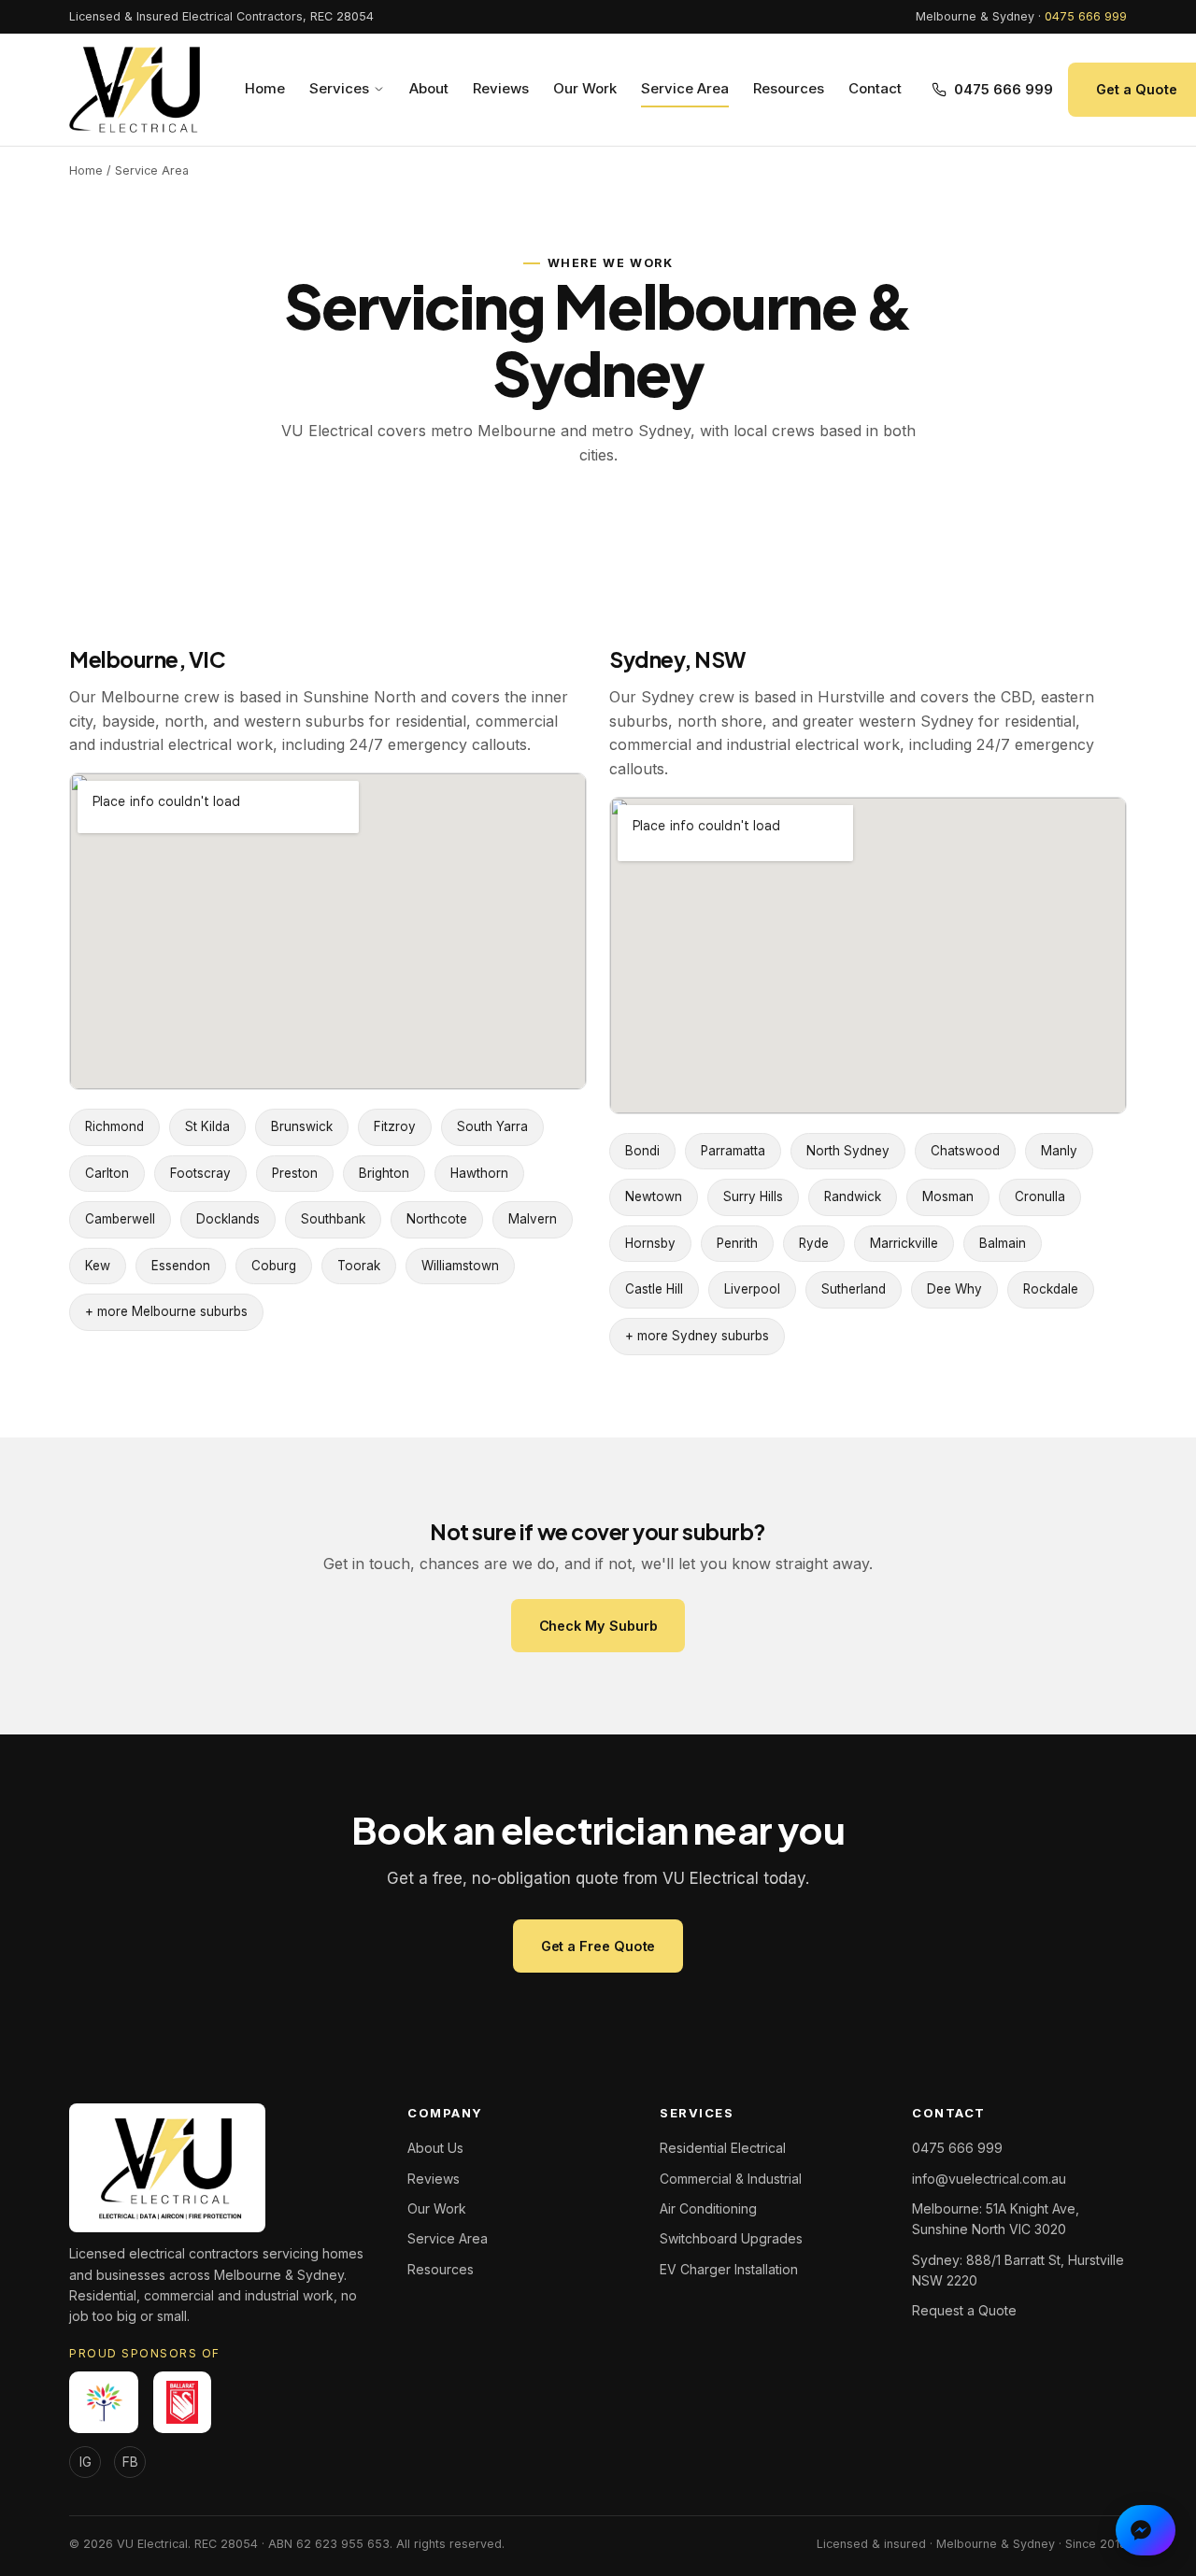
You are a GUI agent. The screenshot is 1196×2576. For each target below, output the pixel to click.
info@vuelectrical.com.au (989, 2179)
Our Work (585, 88)
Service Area (685, 88)
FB (130, 2462)
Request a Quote (964, 2310)
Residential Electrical (723, 2148)
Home (265, 88)
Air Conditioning (708, 2208)
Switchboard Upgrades (731, 2238)
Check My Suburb (598, 1626)
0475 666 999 (1086, 16)
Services (339, 88)
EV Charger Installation (729, 2269)
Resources (789, 88)
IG (85, 2462)
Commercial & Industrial (731, 2179)
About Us (435, 2148)
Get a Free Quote (598, 1946)
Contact (875, 88)
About (429, 88)
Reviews (501, 88)
